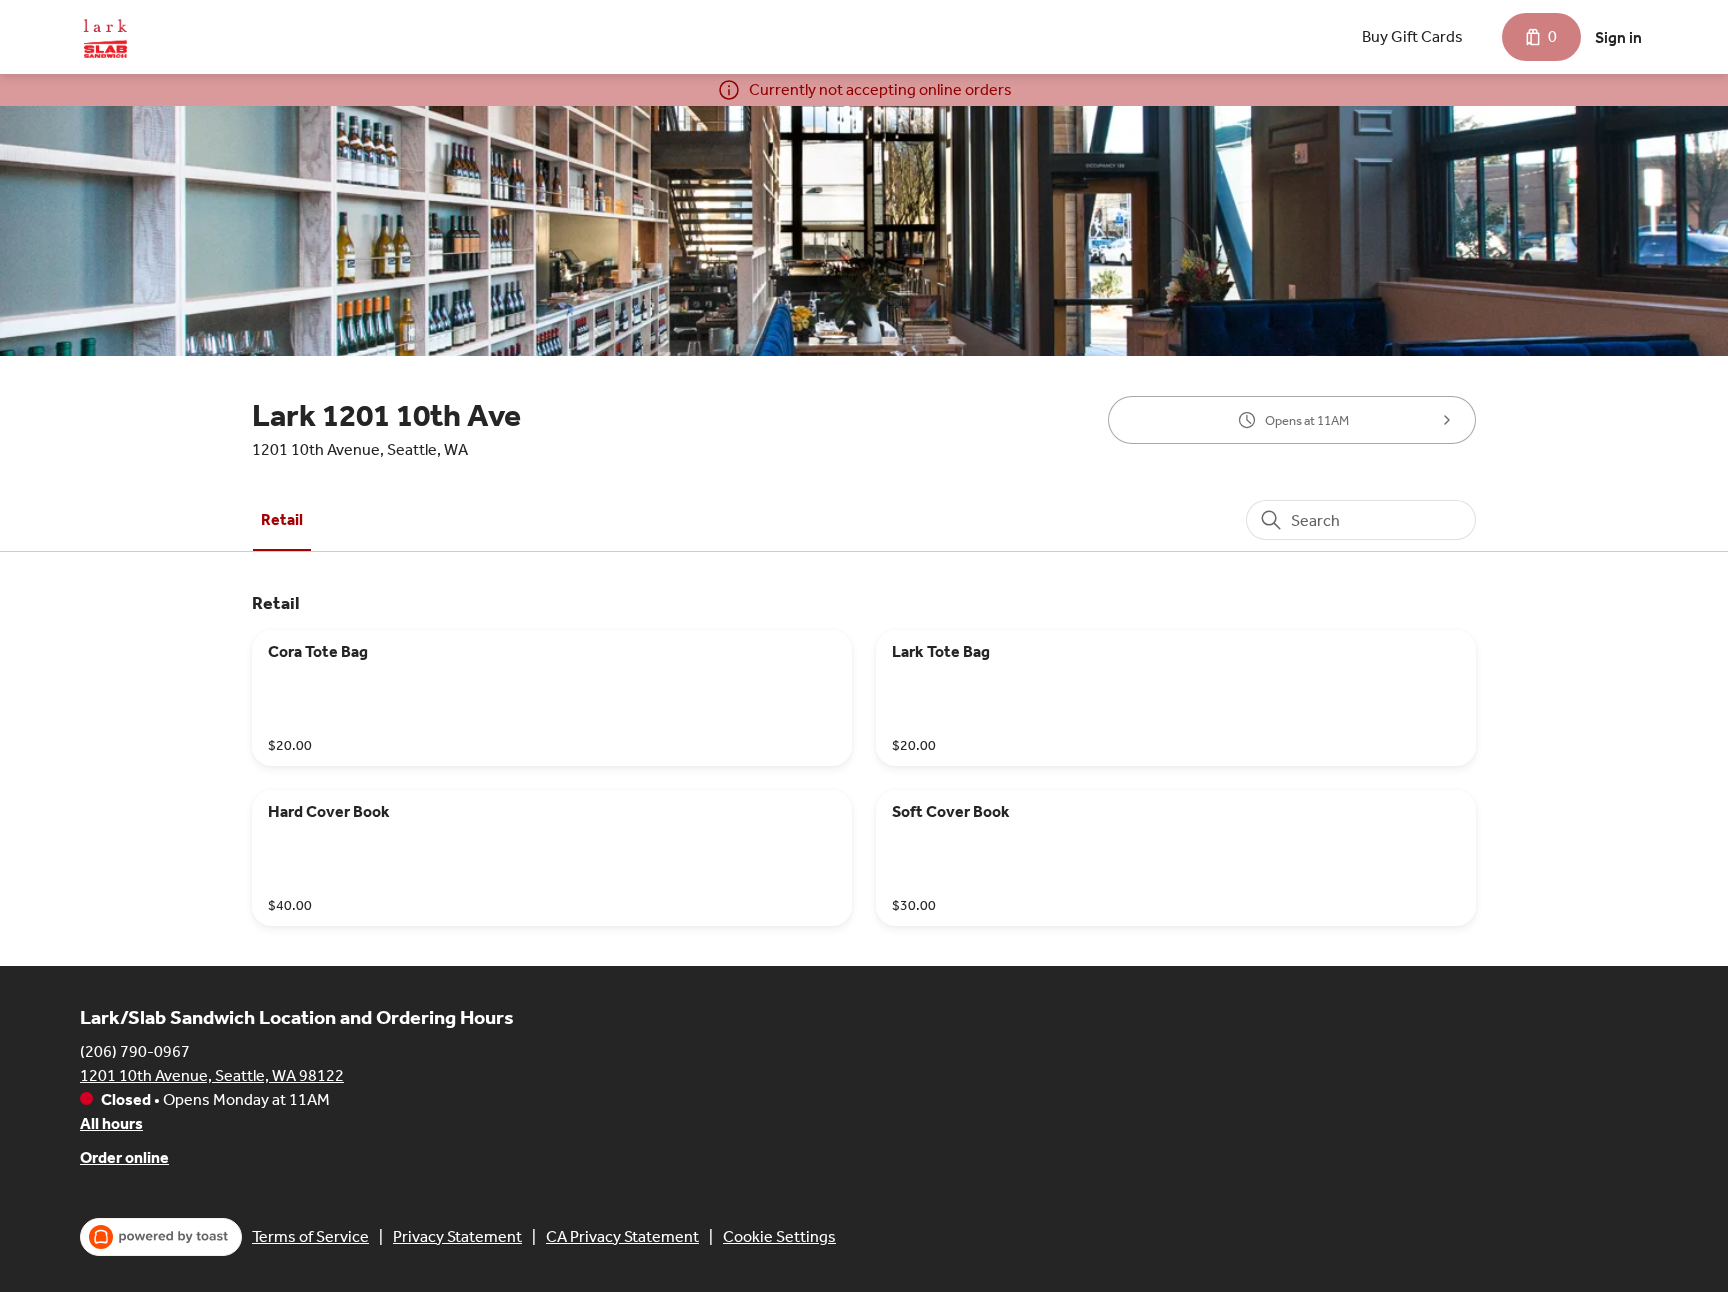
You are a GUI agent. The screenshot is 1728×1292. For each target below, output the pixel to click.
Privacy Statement (457, 1236)
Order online (124, 1157)
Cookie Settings (779, 1236)
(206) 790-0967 (135, 1051)
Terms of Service (310, 1236)
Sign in (1618, 37)
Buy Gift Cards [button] (1412, 36)
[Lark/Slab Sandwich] (105, 37)
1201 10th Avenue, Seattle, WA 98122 (212, 1075)
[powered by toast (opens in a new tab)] (161, 1237)
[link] (282, 519)
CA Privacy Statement (622, 1236)
